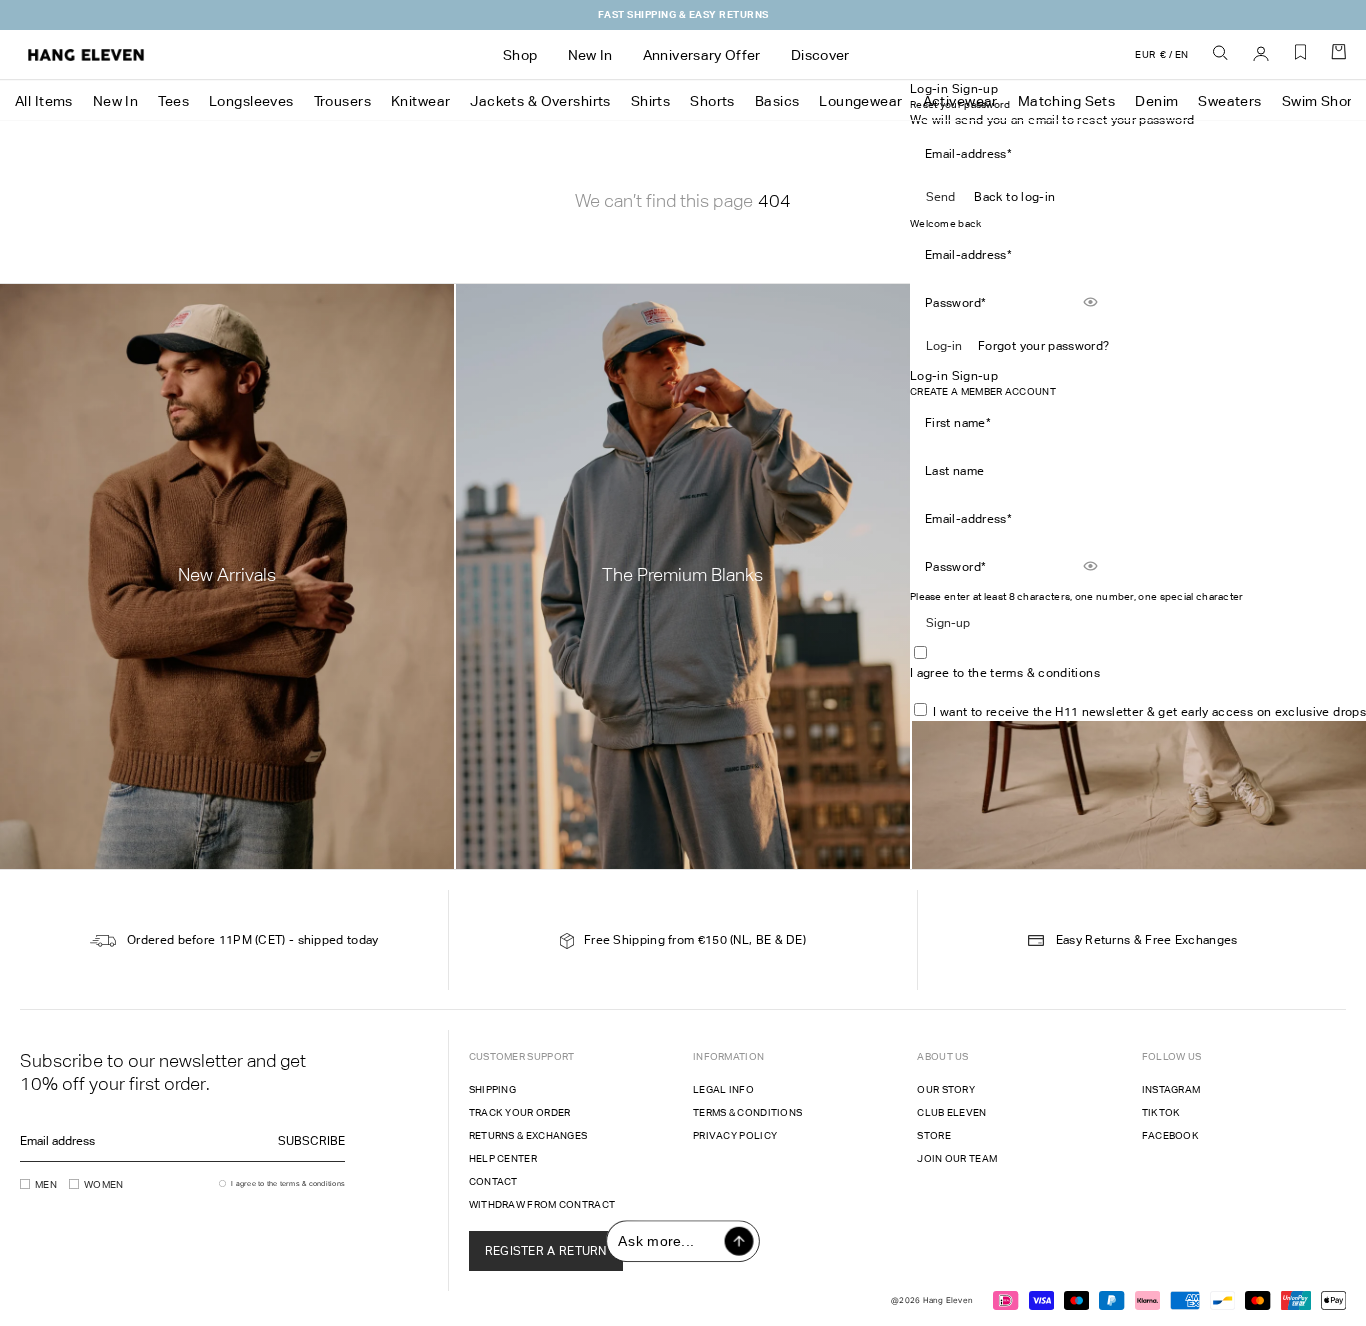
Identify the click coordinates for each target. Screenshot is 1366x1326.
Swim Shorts (1324, 101)
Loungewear (860, 101)
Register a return (546, 1251)
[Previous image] (597, 352)
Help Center (503, 1158)
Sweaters (1229, 101)
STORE (934, 1135)
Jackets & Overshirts (540, 101)
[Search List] (1221, 54)
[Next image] (755, 352)
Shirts (651, 101)
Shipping (492, 1089)
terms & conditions (1044, 673)
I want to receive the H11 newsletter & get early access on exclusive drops (1149, 712)
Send (940, 197)
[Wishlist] (1301, 59)
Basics (777, 101)
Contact (493, 1181)
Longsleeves (251, 101)
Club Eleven (951, 1112)
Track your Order (520, 1112)
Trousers (342, 101)
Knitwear (420, 101)
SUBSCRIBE (311, 1141)
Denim (1156, 101)
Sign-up (948, 623)
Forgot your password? (1044, 346)
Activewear (960, 101)
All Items (44, 101)
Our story (946, 1089)
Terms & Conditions (747, 1112)
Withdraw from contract (542, 1204)
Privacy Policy (735, 1135)
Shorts (712, 101)
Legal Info (723, 1089)
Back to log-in (1014, 197)
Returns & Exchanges (528, 1135)
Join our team (957, 1158)
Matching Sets (1066, 101)
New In (116, 101)
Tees (173, 101)
